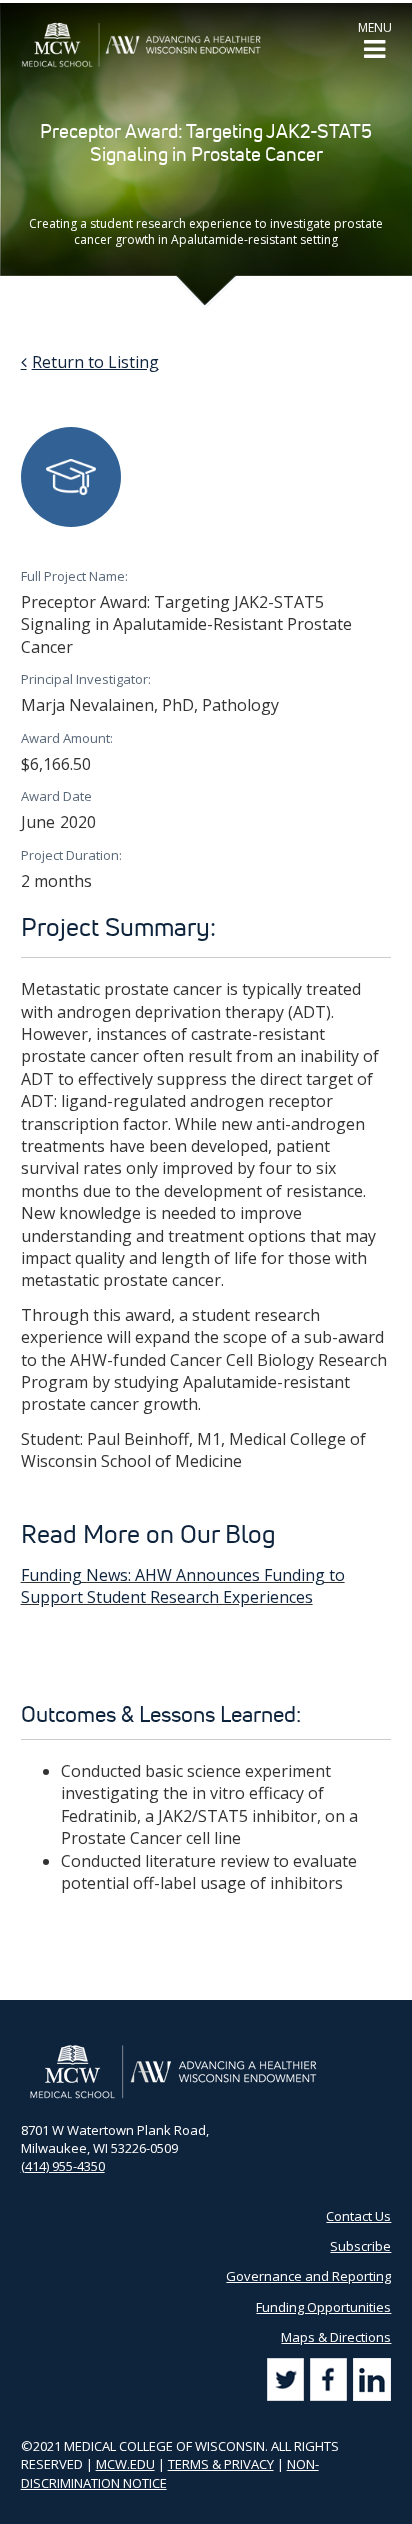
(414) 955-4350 (63, 2166)
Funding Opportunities (323, 2307)
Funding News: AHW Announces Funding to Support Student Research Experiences (183, 1586)
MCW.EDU (125, 2464)
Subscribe (360, 2246)
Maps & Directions (336, 2337)
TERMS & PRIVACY (221, 2464)
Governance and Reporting (308, 2276)
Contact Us (358, 2216)
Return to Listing (95, 362)
